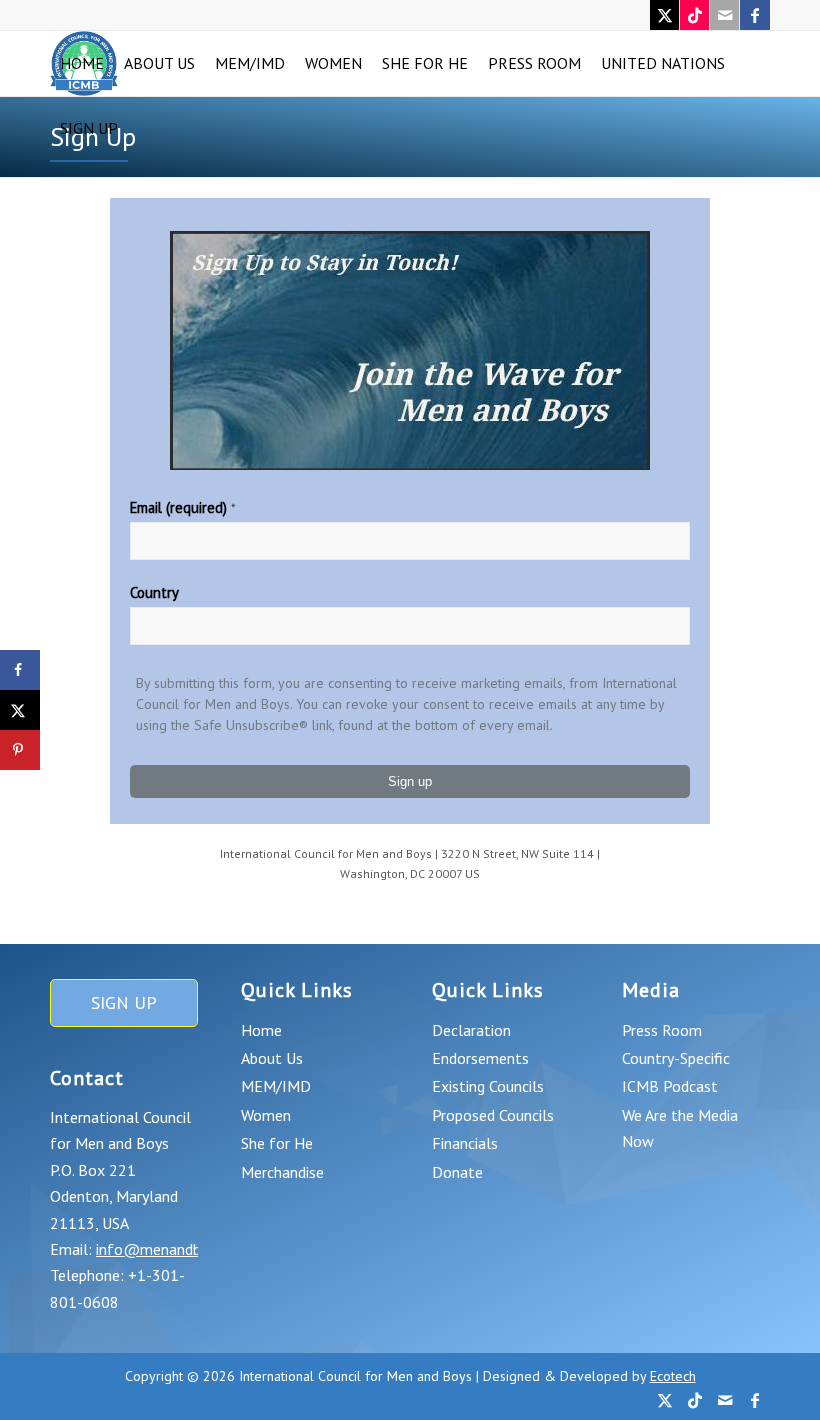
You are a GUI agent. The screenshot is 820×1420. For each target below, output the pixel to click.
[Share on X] (20, 710)
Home (261, 1030)
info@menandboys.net (173, 1249)
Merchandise (282, 1172)
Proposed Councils (493, 1115)
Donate (457, 1172)
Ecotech (673, 1376)
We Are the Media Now (680, 1128)
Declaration (471, 1030)
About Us (272, 1058)
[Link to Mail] (724, 15)
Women (266, 1115)
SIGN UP (124, 1002)
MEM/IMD (276, 1086)
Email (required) (183, 507)
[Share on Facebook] (20, 670)
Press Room (662, 1030)
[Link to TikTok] (694, 15)
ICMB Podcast (670, 1086)
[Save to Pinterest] (20, 750)
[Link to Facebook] (755, 15)
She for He (277, 1143)
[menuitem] (82, 63)
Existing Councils (488, 1086)
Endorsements (480, 1058)
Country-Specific (676, 1058)
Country (154, 592)
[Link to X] (664, 15)
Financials (465, 1143)
